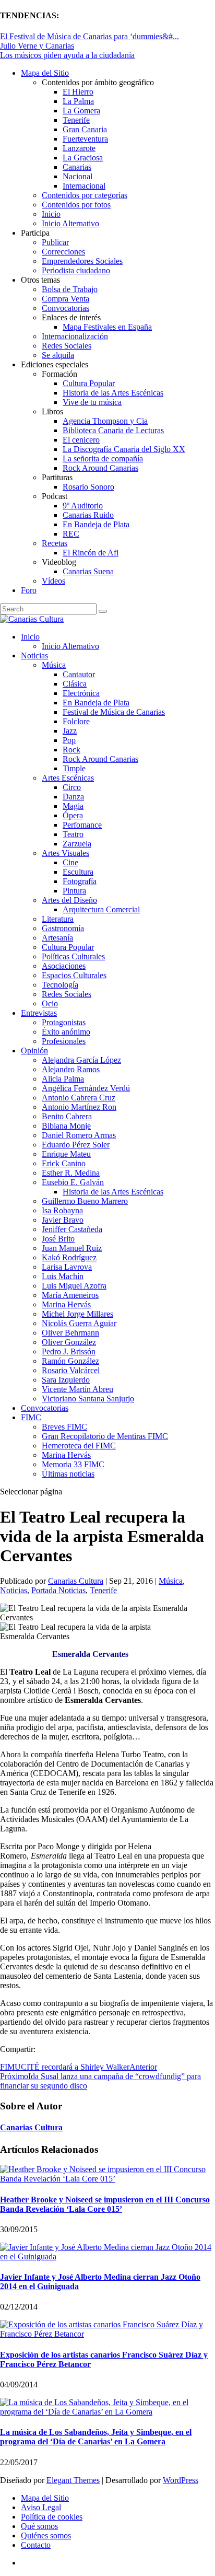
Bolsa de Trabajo (70, 289)
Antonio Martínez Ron (79, 1107)
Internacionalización (75, 336)
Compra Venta (65, 299)
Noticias (34, 655)
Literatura (58, 919)
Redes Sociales (67, 346)
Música (54, 665)
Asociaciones (64, 966)
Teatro (73, 834)
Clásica (75, 684)
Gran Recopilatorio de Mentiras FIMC (105, 1436)
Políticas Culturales (73, 956)
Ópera (73, 815)
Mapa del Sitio (45, 73)
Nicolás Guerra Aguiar (79, 1323)
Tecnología (60, 985)
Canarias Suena (88, 571)
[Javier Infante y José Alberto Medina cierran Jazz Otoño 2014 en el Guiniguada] (107, 2256)
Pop (69, 740)
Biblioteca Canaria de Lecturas (113, 430)
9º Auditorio (83, 506)
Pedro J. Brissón (69, 1351)
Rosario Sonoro (88, 487)
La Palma (78, 101)
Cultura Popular (89, 383)
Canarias (77, 167)
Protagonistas (64, 1022)
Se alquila (58, 355)
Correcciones (63, 252)
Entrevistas (39, 1013)
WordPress (181, 2480)
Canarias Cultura (76, 1581)
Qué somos (39, 2526)
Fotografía (80, 881)
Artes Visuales (65, 853)
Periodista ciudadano (76, 270)
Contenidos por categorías (85, 195)
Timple (74, 768)
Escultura (78, 872)
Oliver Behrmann (70, 1333)
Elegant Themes (73, 2480)
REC (71, 534)
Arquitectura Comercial (101, 909)
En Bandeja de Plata (96, 524)
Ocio (50, 1003)
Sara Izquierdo (66, 1380)
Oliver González (69, 1342)
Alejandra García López (81, 1060)
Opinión (34, 1051)
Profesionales (64, 1041)
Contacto (36, 2545)
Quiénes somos (46, 2536)
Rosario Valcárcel (71, 1370)
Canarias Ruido (88, 515)
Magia (73, 806)
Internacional (84, 186)
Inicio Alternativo (70, 223)
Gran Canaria (85, 129)
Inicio (51, 214)
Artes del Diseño (69, 900)
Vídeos (53, 581)
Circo (72, 787)
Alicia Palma (63, 1079)
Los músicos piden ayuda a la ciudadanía (67, 55)
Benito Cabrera (67, 1116)
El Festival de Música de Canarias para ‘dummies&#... (89, 36)
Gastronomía (63, 928)
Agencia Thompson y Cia (105, 421)
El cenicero (81, 440)
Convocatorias (65, 308)
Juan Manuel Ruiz (72, 1248)
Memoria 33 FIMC (73, 1464)
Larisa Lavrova (67, 1267)
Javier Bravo (63, 1220)
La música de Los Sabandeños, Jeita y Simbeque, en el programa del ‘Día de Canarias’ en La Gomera (96, 2437)
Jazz (70, 731)
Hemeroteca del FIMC (79, 1446)
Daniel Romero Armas (79, 1135)
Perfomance (82, 825)
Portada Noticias (58, 1590)
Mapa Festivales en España (107, 327)
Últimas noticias (68, 1474)
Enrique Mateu (66, 1154)
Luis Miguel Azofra (74, 1286)
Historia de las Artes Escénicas (113, 393)
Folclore (76, 721)
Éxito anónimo (66, 1032)
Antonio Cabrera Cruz (79, 1098)
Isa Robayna (62, 1210)
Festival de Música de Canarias (114, 712)
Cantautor (79, 674)
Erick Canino (64, 1163)
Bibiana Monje (66, 1126)
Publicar (55, 242)
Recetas (55, 543)
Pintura (74, 891)
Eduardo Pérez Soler (76, 1145)
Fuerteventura (85, 139)
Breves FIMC (64, 1427)
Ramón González (70, 1361)
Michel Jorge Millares (77, 1314)
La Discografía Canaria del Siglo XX (124, 449)
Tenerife (76, 120)
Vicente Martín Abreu (77, 1389)
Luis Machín (63, 1276)
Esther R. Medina (71, 1173)
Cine (70, 862)
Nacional (77, 176)
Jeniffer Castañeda (72, 1229)
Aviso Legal (41, 2507)
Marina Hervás (66, 1304)
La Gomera (81, 111)
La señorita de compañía (103, 459)
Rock (71, 750)
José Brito (58, 1239)
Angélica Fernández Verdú (86, 1088)
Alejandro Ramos (71, 1069)
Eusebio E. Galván (73, 1182)
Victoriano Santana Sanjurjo (88, 1399)
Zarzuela (77, 844)
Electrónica (81, 693)
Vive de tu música (92, 402)
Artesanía (57, 938)
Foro (29, 590)
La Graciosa (83, 158)
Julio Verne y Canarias (37, 46)
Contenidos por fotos (76, 205)
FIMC (31, 1417)
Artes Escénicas (68, 778)
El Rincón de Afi (91, 553)
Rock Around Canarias (100, 468)
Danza (73, 797)
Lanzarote (79, 148)
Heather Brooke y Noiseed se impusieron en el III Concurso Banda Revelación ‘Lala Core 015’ (105, 2204)
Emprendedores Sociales (82, 261)
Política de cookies (52, 2517)
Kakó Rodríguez (69, 1257)
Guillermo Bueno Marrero (85, 1201)
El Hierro (78, 92)
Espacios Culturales (74, 975)
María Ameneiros (70, 1295)
